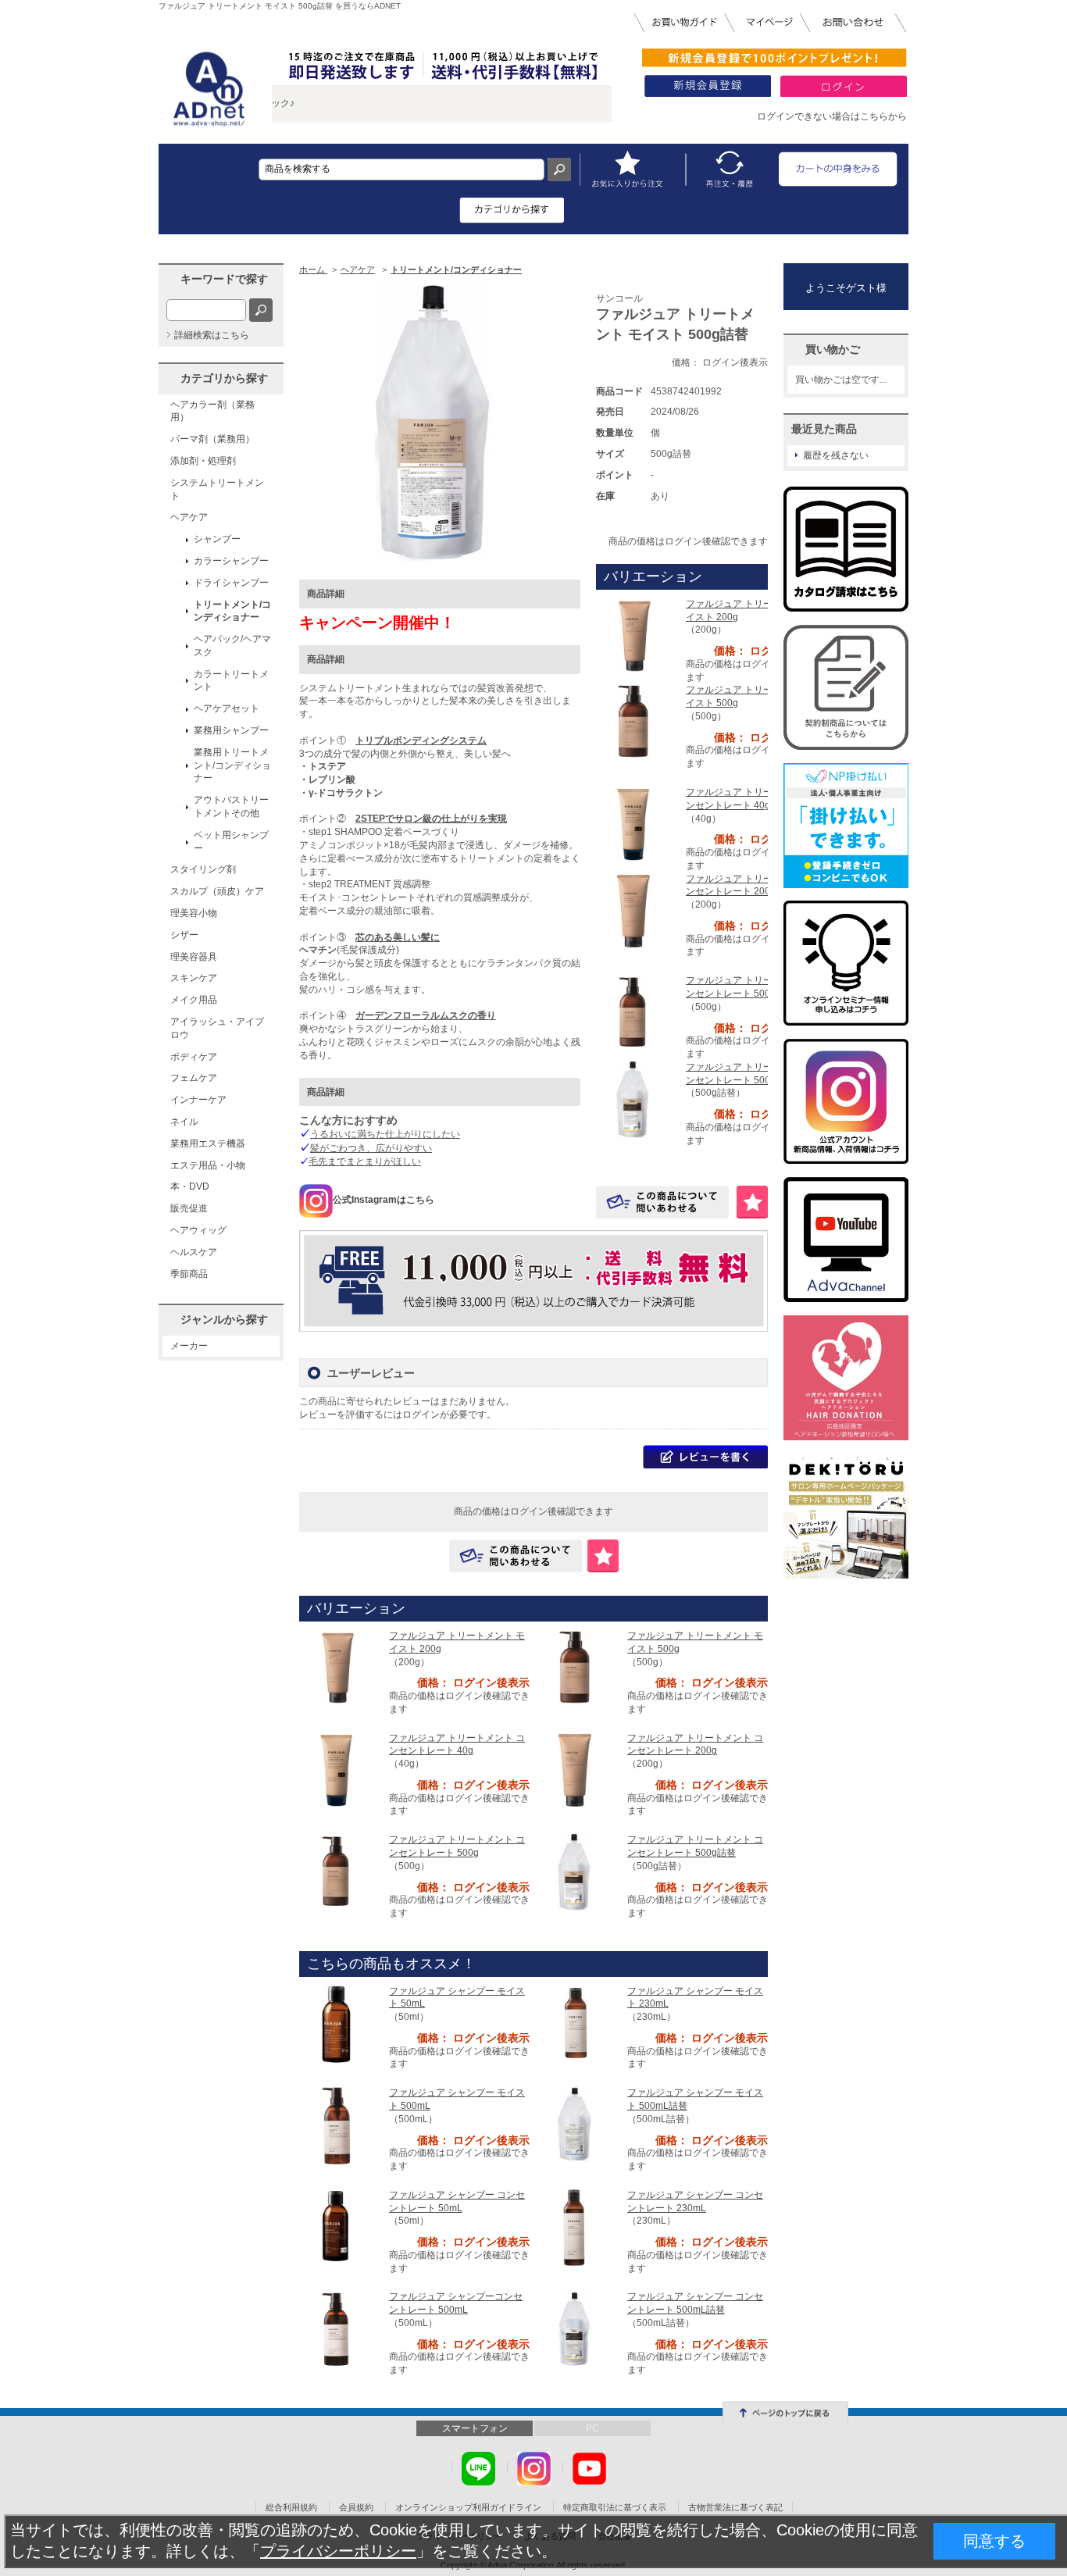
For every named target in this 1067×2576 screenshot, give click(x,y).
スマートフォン (475, 2428)
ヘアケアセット (227, 708)
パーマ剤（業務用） (212, 439)
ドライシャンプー (231, 583)
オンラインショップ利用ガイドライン (468, 2507)
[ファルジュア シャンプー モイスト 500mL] (338, 2125)
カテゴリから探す (224, 378)
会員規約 (356, 2507)
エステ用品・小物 (208, 1165)
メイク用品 (194, 1000)
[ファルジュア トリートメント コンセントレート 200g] (635, 911)
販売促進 (189, 1208)
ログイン (421, 1415)
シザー (184, 935)
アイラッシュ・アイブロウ (217, 1028)
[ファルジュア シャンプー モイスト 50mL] (338, 2023)
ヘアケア (189, 517)
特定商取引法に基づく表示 (615, 2507)
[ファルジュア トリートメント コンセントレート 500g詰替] (635, 1099)
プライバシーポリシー (338, 2551)
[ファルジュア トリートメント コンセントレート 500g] (635, 1012)
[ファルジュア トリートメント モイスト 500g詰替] (440, 423)
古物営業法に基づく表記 (735, 2507)
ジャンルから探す (224, 1319)
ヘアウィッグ (198, 1230)
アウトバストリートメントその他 (231, 806)
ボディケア (194, 1057)
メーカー (189, 1346)
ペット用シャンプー (231, 842)
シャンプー (217, 539)
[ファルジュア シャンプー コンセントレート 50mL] (338, 2227)
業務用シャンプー (231, 730)
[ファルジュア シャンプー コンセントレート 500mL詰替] (576, 2329)
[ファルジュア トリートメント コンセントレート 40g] (635, 824)
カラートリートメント (231, 681)
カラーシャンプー (231, 561)
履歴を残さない (836, 455)
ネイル (184, 1122)
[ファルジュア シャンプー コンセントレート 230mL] (576, 2227)
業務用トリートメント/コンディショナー (232, 765)
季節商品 (189, 1274)
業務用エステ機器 (208, 1144)
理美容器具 (194, 957)
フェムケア (194, 1078)
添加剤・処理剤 (203, 461)
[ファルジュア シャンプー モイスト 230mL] (576, 2023)
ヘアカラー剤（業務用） (212, 411)
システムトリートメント (217, 489)
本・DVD (190, 1186)
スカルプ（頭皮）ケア (217, 891)
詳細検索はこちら (212, 335)
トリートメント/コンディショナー (232, 611)
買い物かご (833, 349)
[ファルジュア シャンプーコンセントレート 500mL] (338, 2329)
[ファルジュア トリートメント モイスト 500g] (635, 722)
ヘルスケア (194, 1252)
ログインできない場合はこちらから (832, 116)
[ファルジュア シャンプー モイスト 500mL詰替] (576, 2125)
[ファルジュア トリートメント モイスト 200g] (635, 636)
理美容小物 (194, 913)
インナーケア (198, 1100)
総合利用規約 (291, 2507)
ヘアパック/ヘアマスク (232, 646)
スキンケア (194, 978)
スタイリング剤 (203, 869)
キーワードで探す (224, 279)
